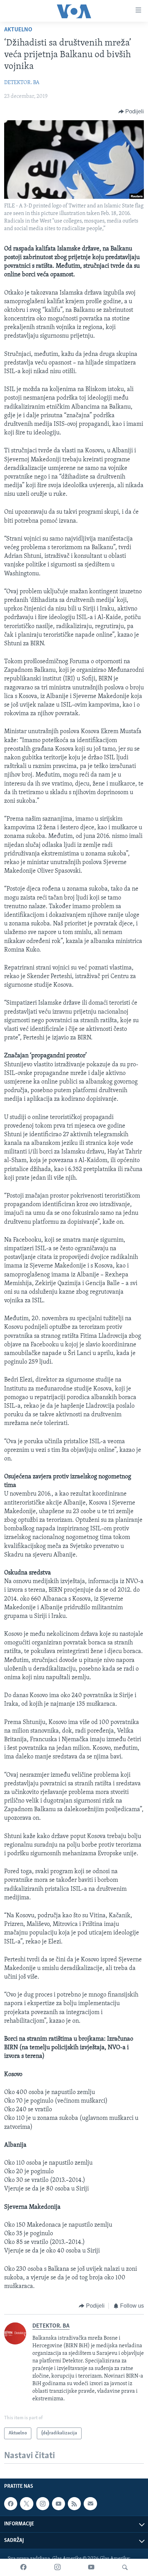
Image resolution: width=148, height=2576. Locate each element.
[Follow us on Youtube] (59, 2504)
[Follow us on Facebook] (11, 2504)
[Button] (131, 112)
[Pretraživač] (125, 2567)
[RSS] (74, 2504)
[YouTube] (91, 2567)
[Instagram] (57, 2567)
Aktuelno (18, 30)
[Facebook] (23, 2567)
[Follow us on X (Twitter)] (27, 2504)
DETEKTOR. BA (22, 83)
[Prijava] (90, 2504)
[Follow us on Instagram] (43, 2504)
